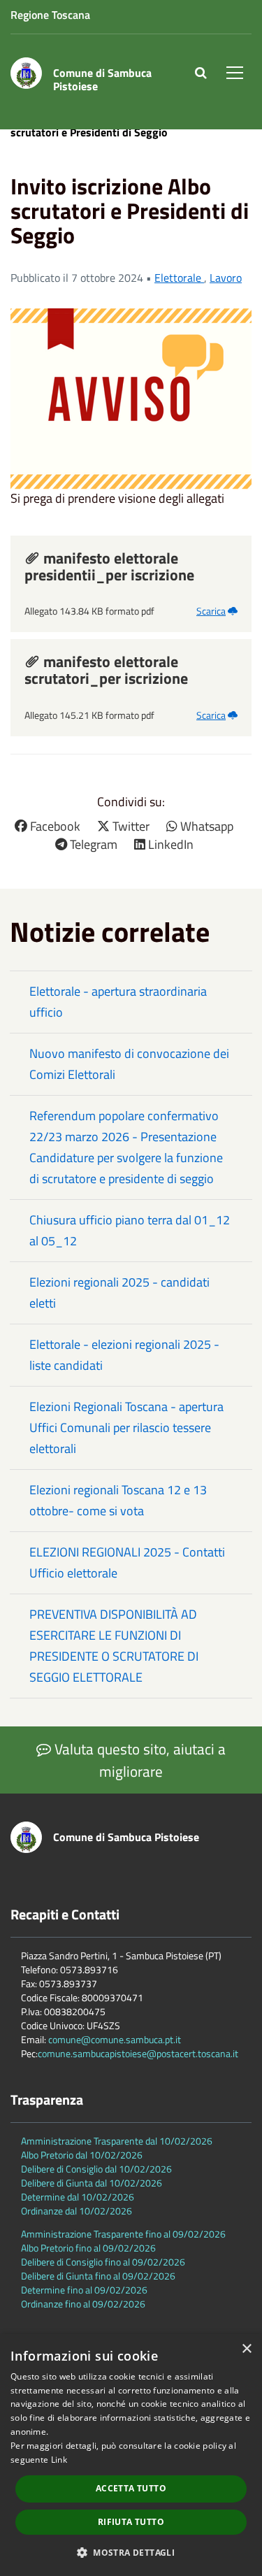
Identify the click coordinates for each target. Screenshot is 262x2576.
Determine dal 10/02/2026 (78, 2197)
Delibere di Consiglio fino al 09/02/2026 (103, 2262)
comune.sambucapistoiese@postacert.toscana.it (138, 2053)
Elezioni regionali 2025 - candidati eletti (119, 1293)
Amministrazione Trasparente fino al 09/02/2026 (123, 2234)
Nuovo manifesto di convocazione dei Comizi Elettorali (129, 1064)
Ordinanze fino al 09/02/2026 (83, 2304)
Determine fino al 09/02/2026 (84, 2290)
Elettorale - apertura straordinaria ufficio (118, 1002)
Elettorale (179, 278)
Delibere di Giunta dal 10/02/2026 (92, 2183)
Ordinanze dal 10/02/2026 (77, 2211)
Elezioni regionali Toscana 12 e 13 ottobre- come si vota (118, 1500)
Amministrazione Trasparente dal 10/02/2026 (117, 2141)
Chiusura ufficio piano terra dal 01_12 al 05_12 (130, 1230)
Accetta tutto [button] (131, 2488)
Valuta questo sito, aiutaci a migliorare (138, 1760)
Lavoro (226, 278)
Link (59, 2460)
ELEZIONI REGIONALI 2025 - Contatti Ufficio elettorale (127, 1562)
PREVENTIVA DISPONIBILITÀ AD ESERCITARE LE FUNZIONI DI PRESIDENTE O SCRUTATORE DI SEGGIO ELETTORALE (114, 1646)
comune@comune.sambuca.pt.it (115, 2039)
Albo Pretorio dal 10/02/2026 (82, 2155)
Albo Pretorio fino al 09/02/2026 (88, 2248)
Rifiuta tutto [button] (131, 2522)
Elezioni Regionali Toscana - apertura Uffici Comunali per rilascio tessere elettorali (126, 1427)
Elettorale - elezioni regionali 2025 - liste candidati (124, 1355)
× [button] (246, 2349)
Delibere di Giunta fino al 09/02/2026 (98, 2276)
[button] (131, 2552)
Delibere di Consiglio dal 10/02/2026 (96, 2169)
